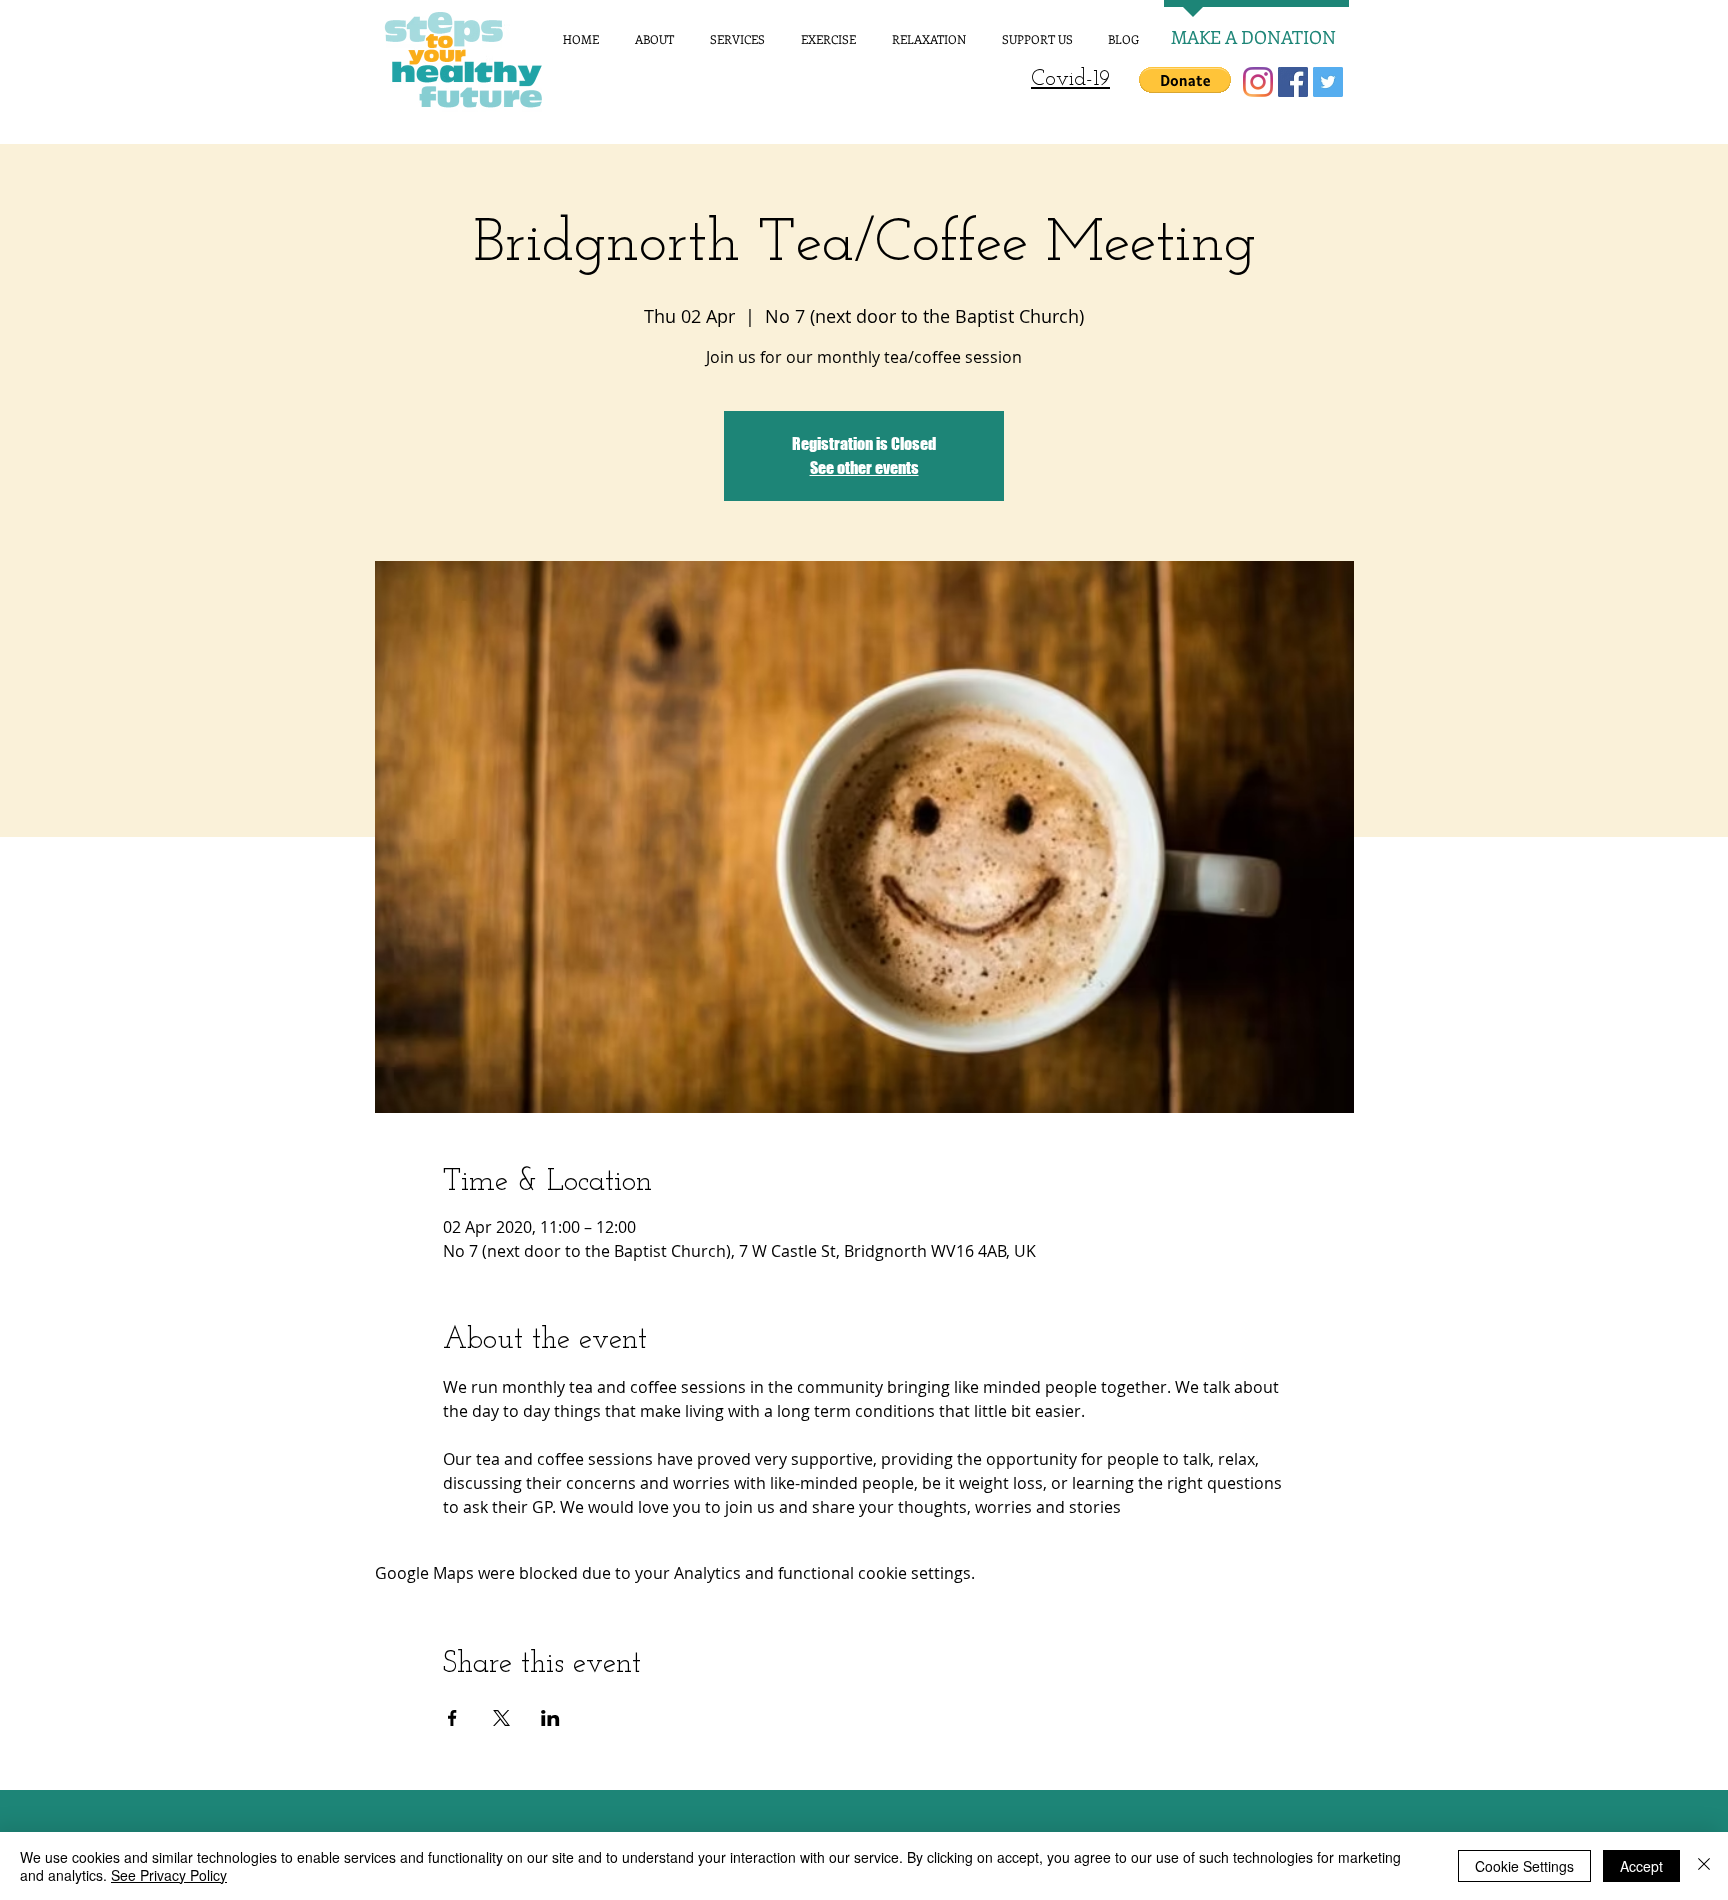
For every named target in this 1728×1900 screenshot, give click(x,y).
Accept (1641, 1866)
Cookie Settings (1524, 1866)
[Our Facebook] (1293, 82)
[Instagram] (1258, 82)
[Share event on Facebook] (452, 1718)
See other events (864, 467)
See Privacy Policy (169, 1875)
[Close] (1704, 1866)
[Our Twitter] (1328, 82)
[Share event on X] (501, 1718)
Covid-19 (1070, 79)
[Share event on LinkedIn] (550, 1718)
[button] (1185, 80)
